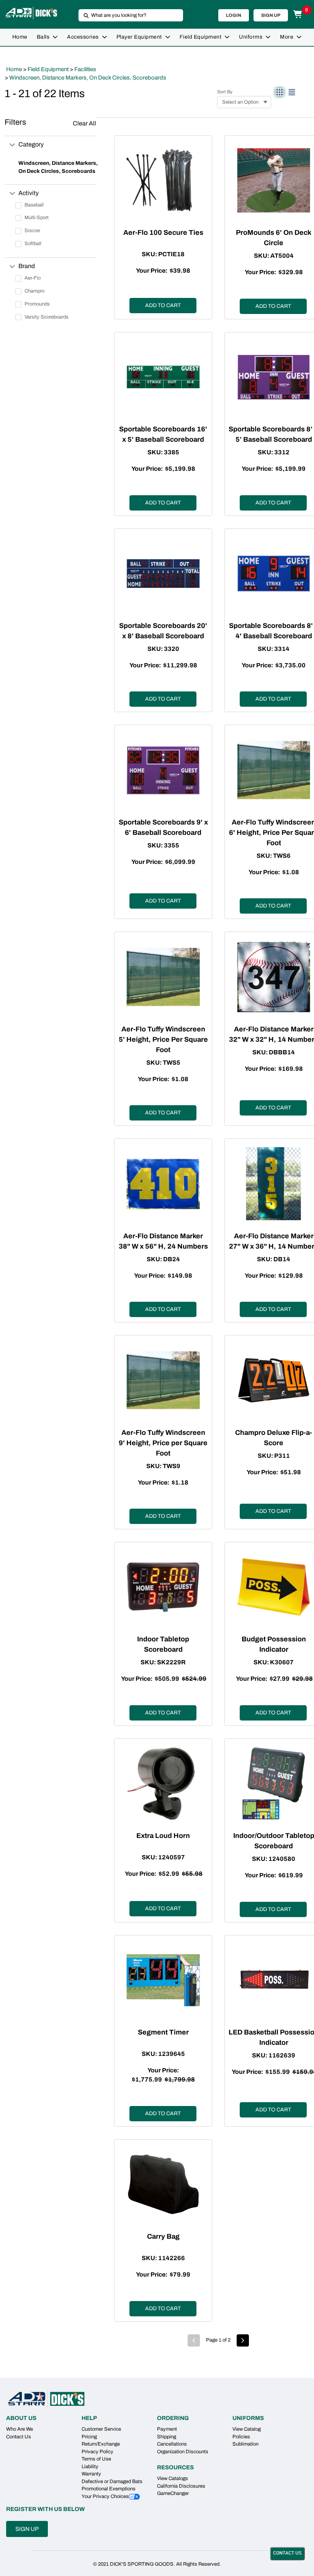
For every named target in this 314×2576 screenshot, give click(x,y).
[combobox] (128, 15)
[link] (20, 37)
